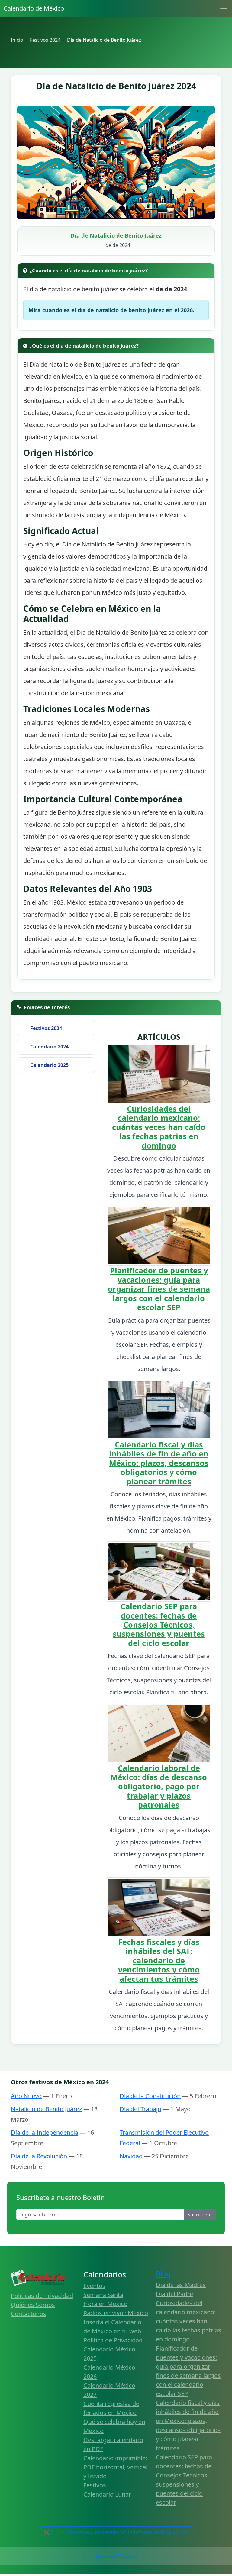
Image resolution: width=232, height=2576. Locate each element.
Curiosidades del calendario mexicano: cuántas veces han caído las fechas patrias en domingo (159, 1127)
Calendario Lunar (107, 2494)
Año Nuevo (26, 2096)
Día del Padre (174, 2294)
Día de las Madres (181, 2285)
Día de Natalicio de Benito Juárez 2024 (116, 86)
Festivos (95, 2485)
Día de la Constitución (150, 2096)
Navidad (131, 2156)
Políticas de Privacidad (42, 2296)
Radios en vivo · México (116, 2313)
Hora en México (105, 2304)
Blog (163, 2274)
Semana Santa (103, 2295)
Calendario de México (34, 8)
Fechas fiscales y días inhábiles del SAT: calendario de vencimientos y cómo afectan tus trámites (159, 1960)
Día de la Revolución (39, 2156)
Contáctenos (29, 2314)
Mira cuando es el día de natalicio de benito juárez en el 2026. (111, 310)
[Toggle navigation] (224, 8)
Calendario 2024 (49, 1047)
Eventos (94, 2286)
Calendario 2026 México (116, 2556)
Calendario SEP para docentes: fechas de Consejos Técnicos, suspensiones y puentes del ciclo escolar (159, 1625)
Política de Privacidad (113, 2340)
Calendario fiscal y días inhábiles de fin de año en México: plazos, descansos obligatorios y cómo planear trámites (159, 1463)
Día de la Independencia (45, 2132)
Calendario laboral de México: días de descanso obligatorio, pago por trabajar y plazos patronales (159, 1786)
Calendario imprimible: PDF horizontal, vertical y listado (115, 2467)
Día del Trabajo (140, 2109)
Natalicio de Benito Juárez (46, 2109)
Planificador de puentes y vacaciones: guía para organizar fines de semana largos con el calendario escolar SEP (159, 1289)
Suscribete (200, 2215)
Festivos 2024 (46, 1028)
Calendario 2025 (49, 1065)
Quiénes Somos (33, 2305)
